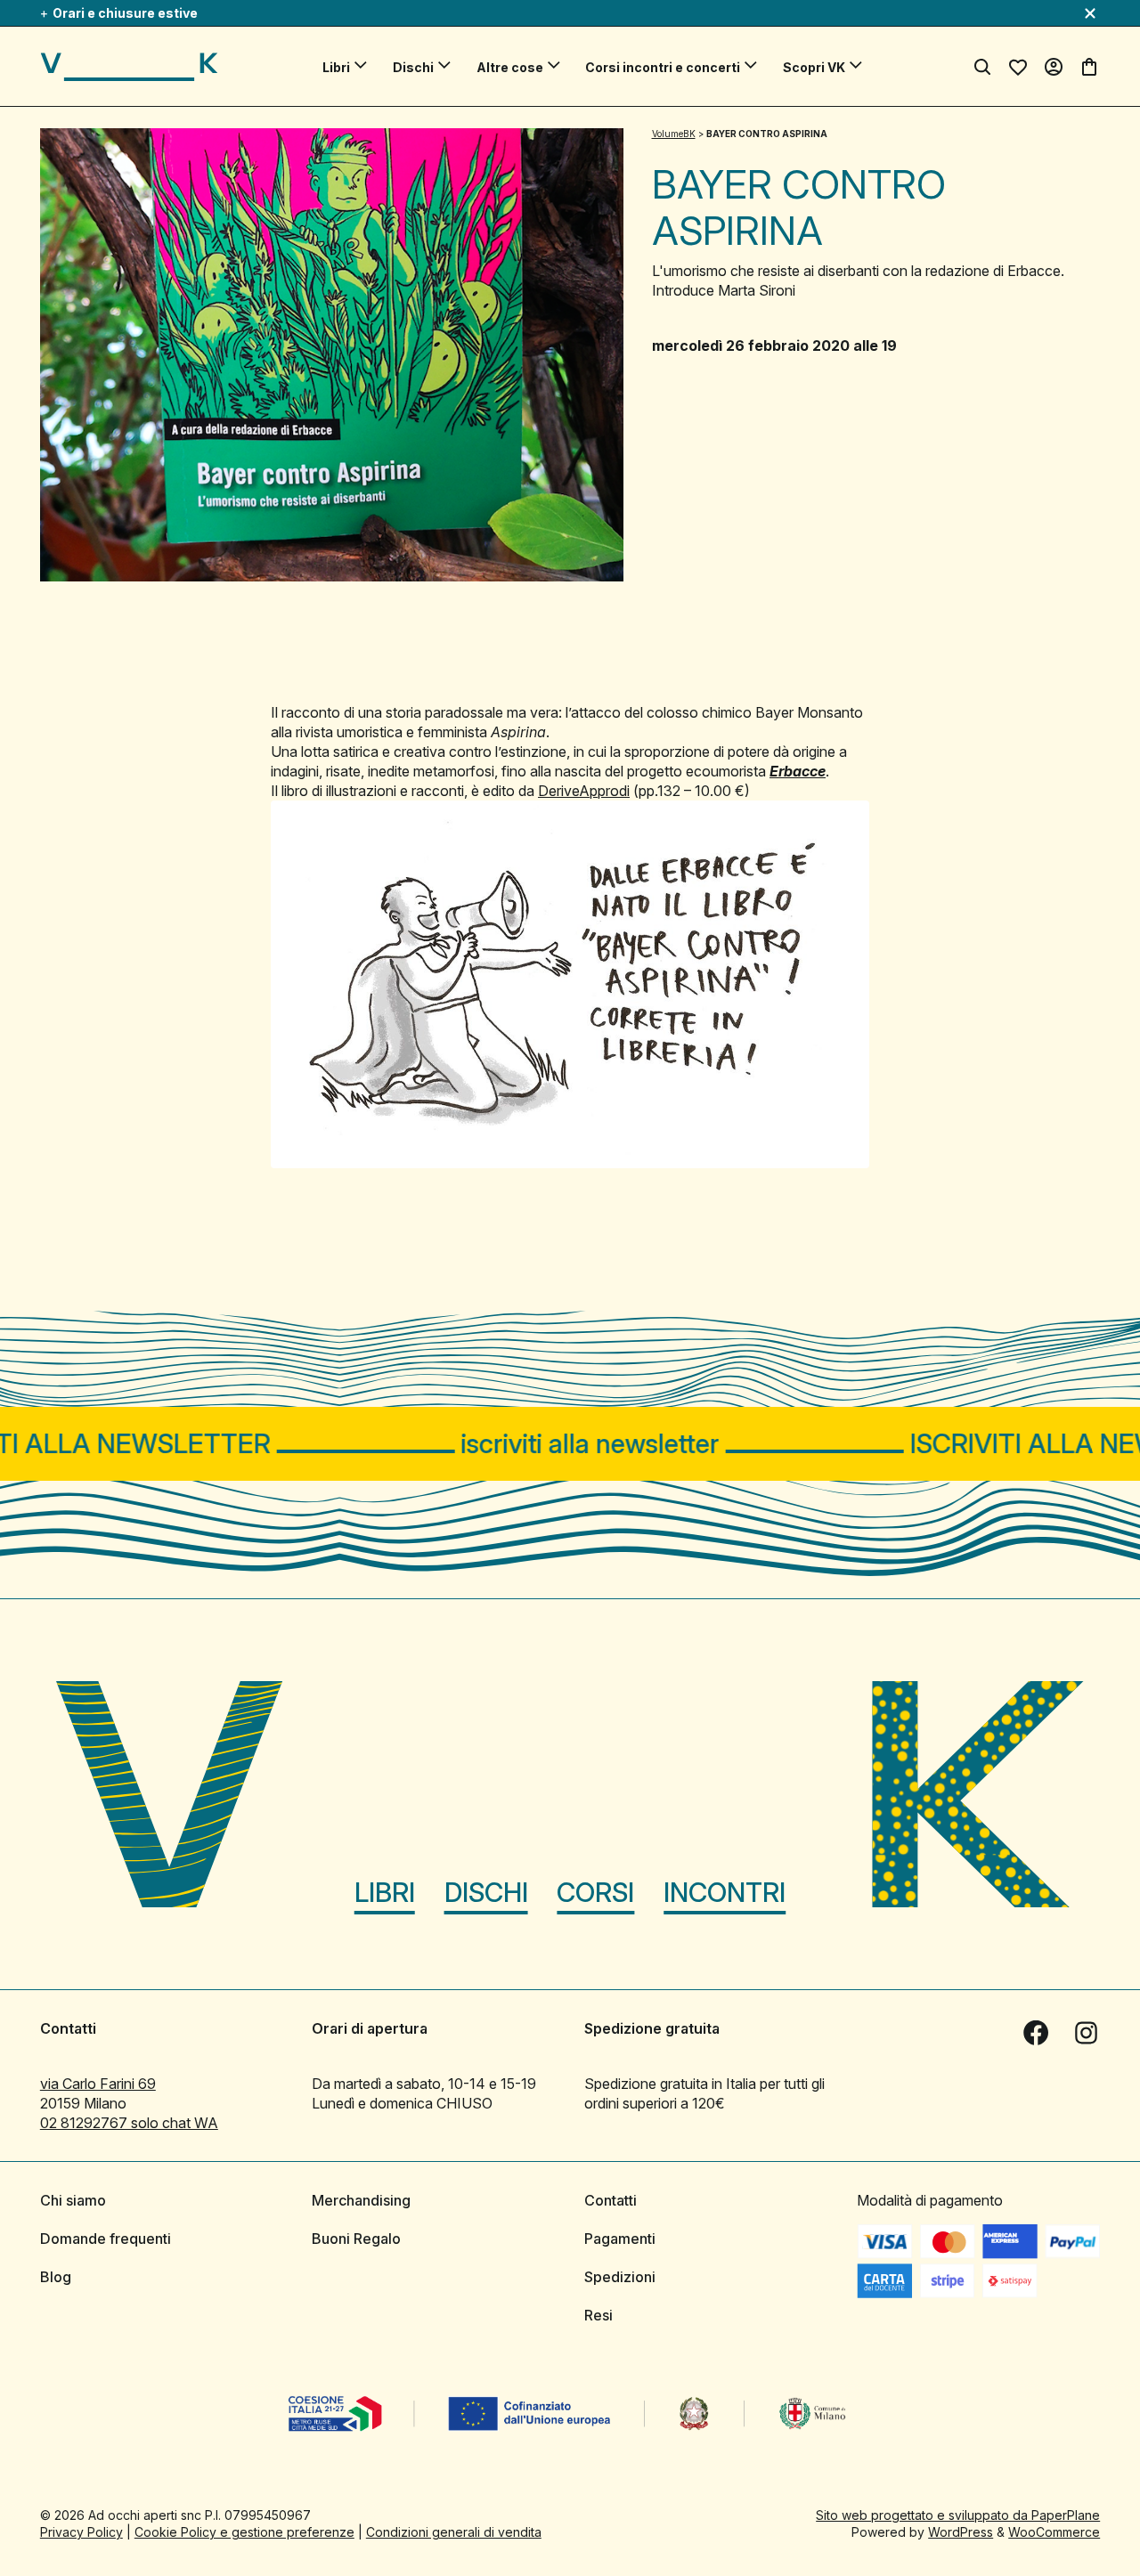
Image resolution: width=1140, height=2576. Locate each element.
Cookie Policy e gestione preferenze (244, 2532)
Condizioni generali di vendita (454, 2532)
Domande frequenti (106, 2239)
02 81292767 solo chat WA (129, 2123)
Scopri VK (814, 67)
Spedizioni (620, 2277)
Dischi (413, 67)
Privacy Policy (81, 2532)
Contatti (611, 2200)
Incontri (725, 1892)
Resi (598, 2315)
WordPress (961, 2532)
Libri (336, 67)
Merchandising (361, 2200)
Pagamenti (620, 2239)
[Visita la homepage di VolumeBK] (129, 67)
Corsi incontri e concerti (663, 67)
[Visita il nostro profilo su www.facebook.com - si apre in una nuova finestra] (1036, 2033)
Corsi (595, 1892)
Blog (56, 2277)
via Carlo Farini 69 (98, 2084)
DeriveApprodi (584, 791)
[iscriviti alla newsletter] (570, 1444)
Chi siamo (73, 2200)
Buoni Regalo (356, 2239)
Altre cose (510, 67)
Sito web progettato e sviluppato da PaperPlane (958, 2515)
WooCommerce (1054, 2532)
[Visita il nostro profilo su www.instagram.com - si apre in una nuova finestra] (1086, 2033)
